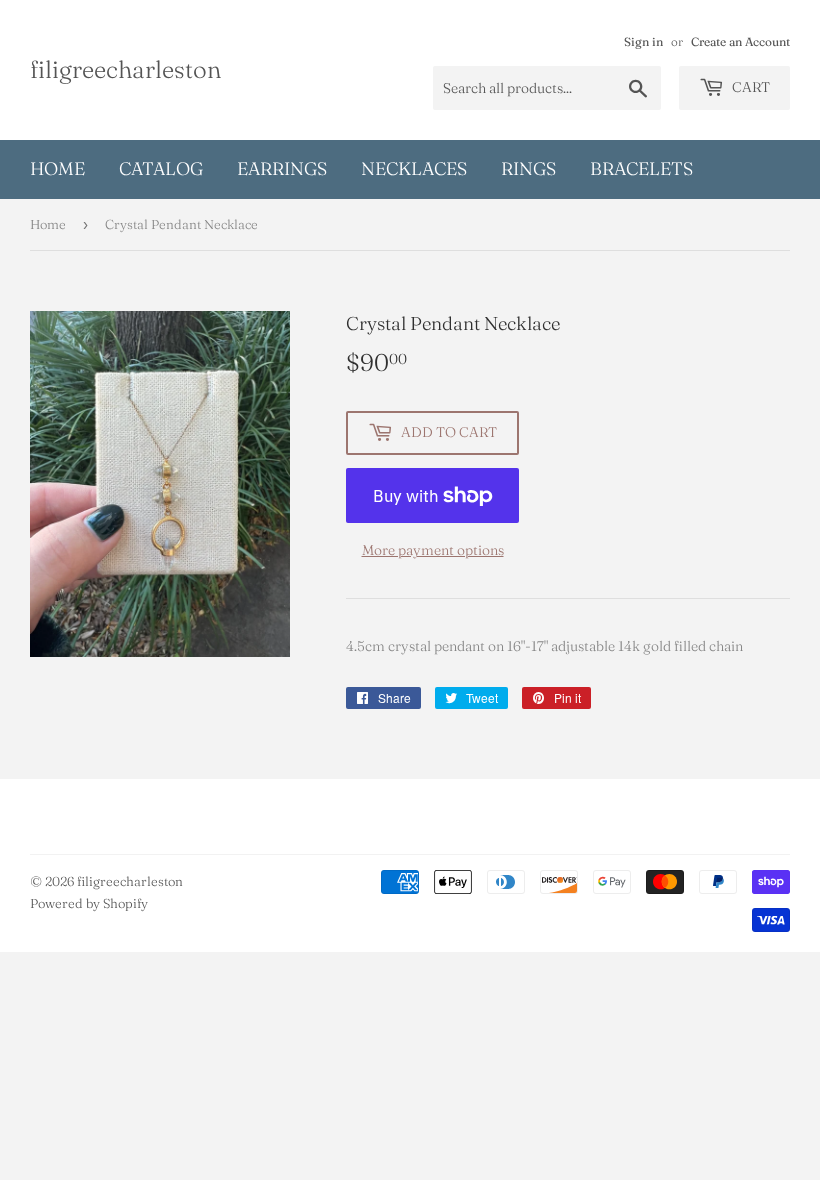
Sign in (643, 41)
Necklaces (414, 168)
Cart (749, 87)
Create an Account (740, 41)
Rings (528, 168)
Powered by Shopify (89, 903)
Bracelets (641, 168)
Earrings (282, 168)
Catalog (161, 168)
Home (57, 168)
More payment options (433, 550)
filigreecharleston (125, 69)
